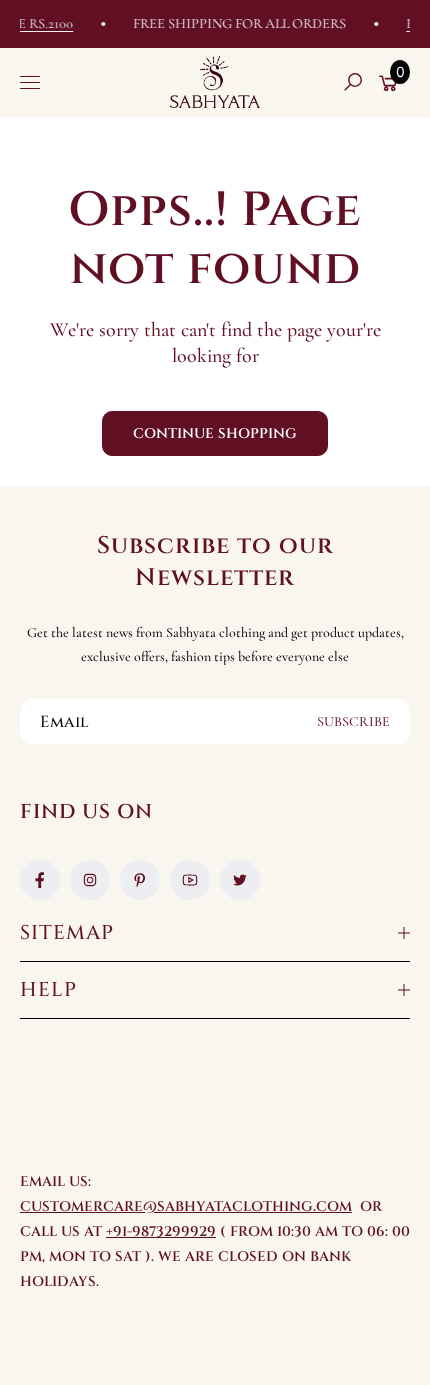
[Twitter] (240, 880)
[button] (353, 82)
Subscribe (353, 721)
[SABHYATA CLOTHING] (215, 82)
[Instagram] (90, 880)
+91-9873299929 (161, 1231)
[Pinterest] (140, 880)
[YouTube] (190, 880)
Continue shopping (215, 433)
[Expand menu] (30, 82)
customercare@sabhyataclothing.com (186, 1206)
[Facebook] (40, 880)
